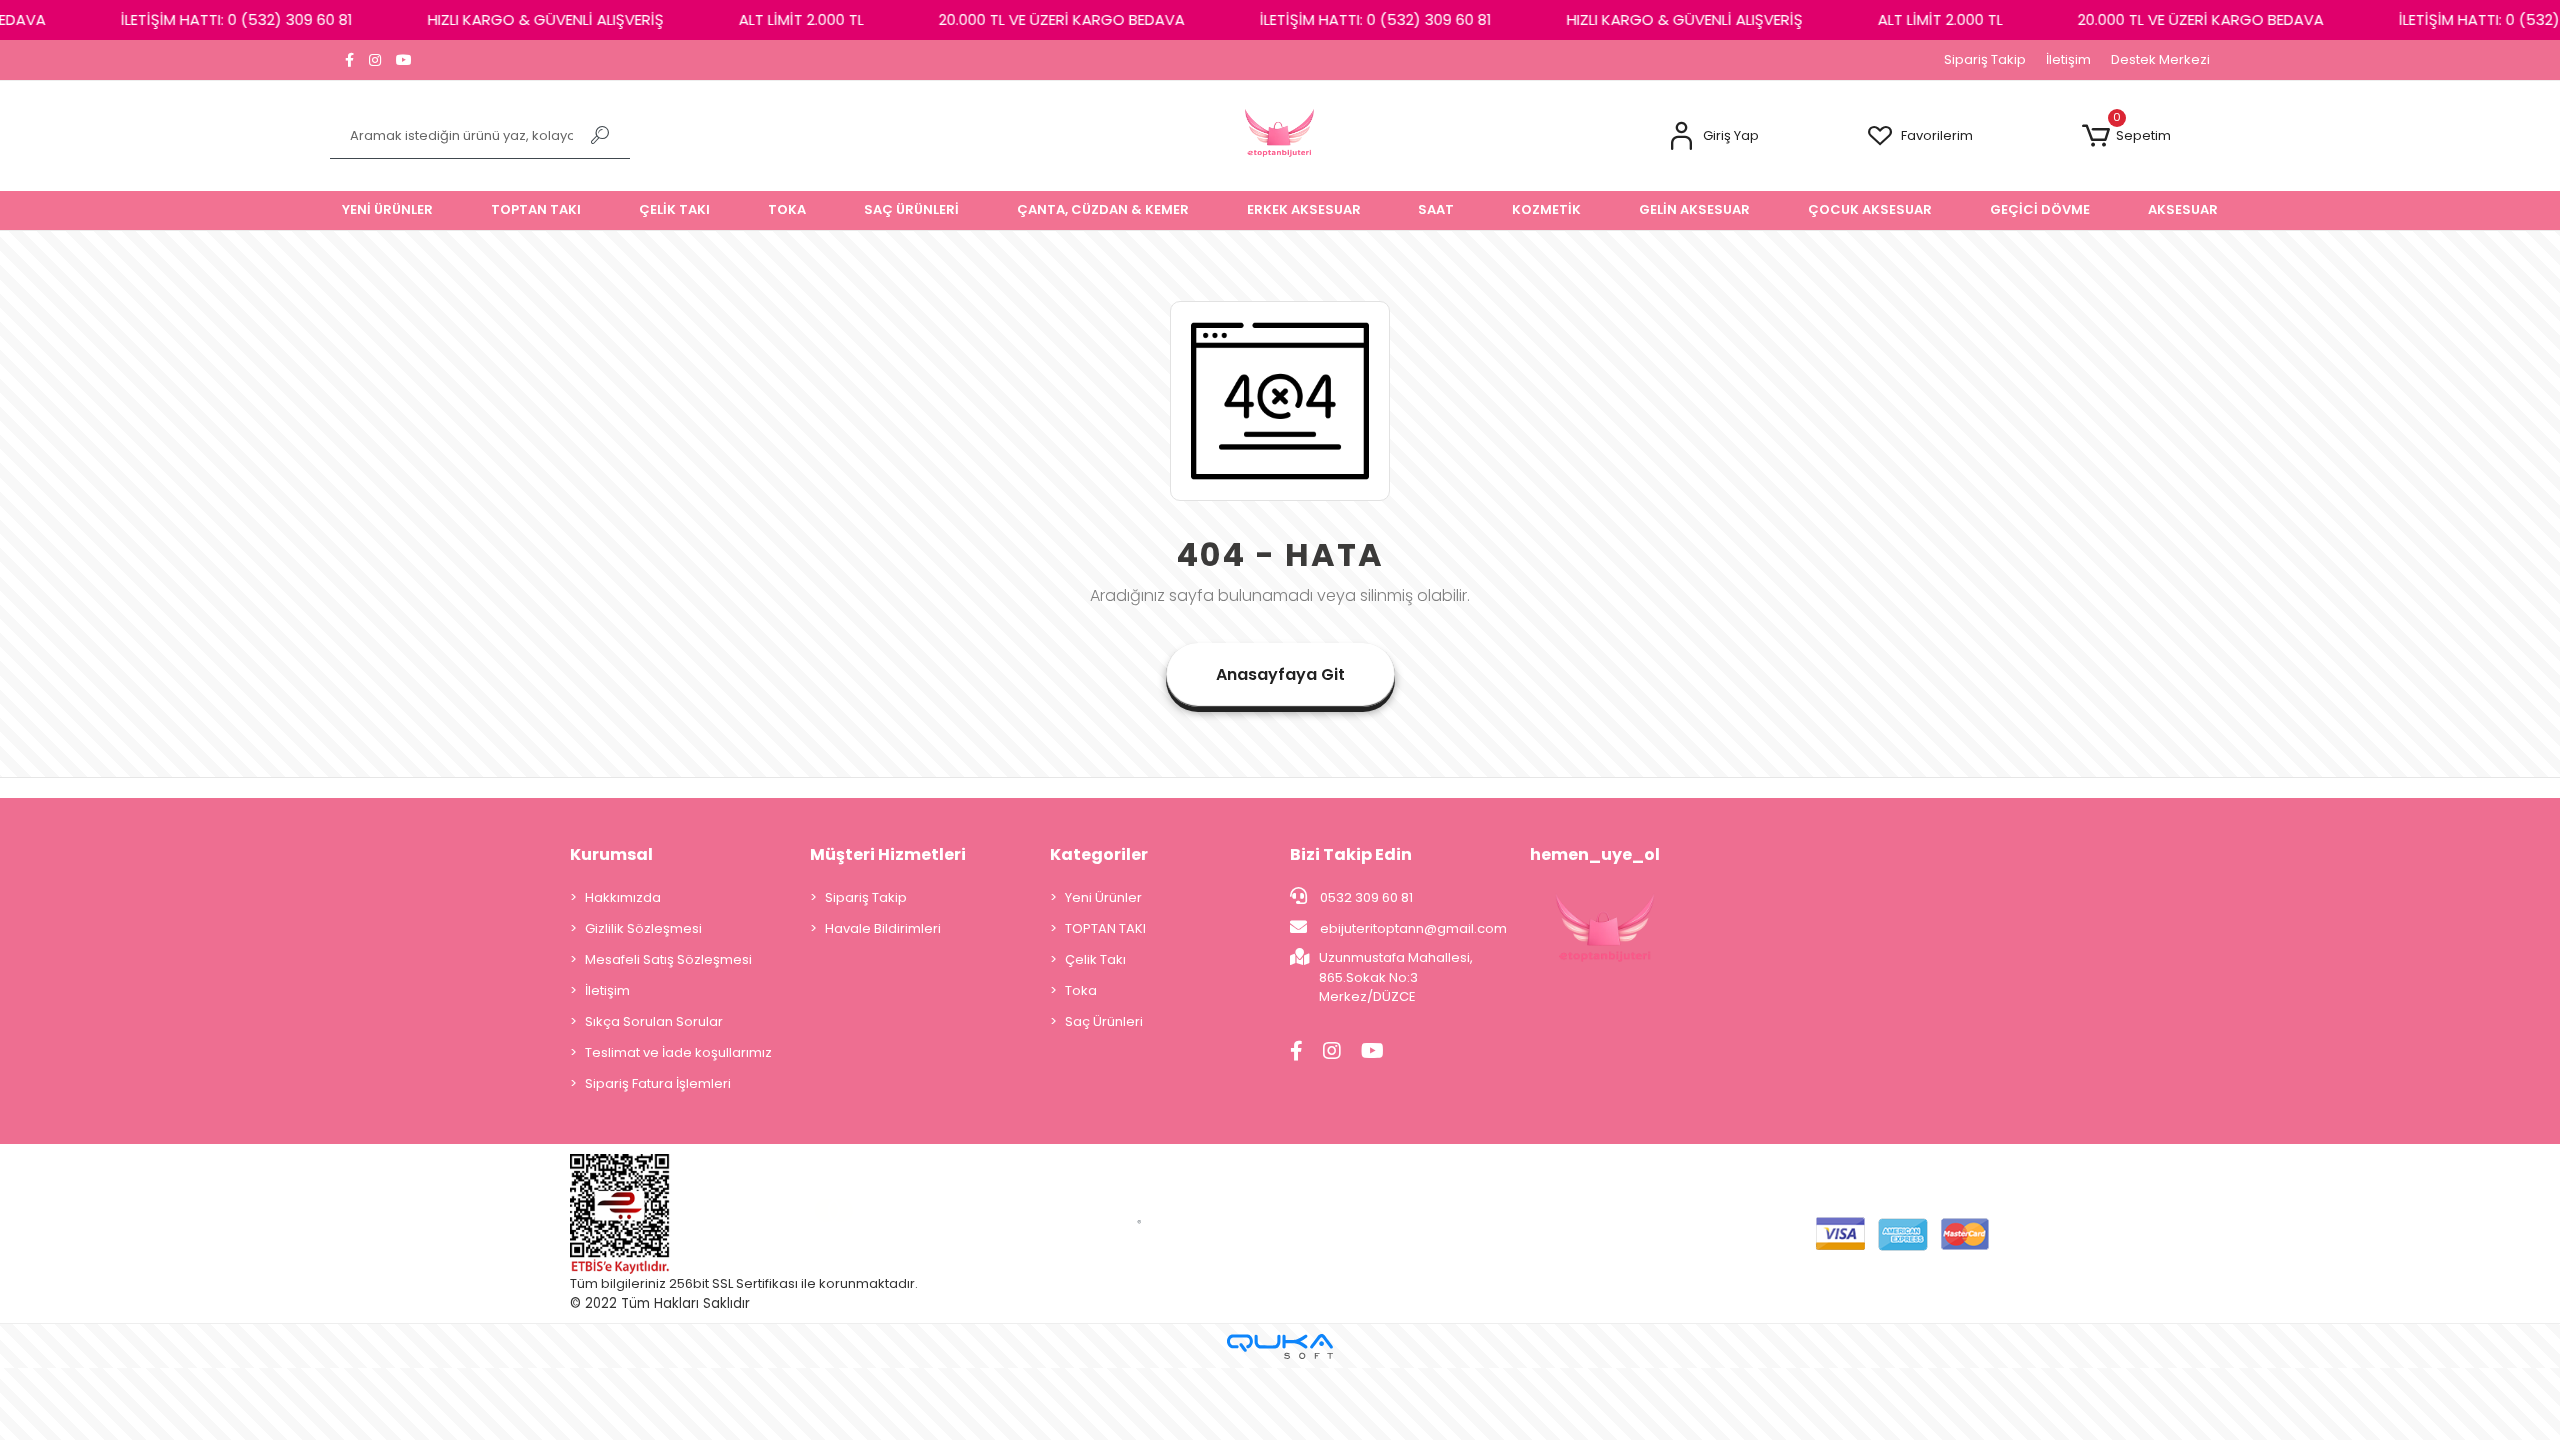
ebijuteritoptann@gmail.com (1413, 928)
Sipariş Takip (1985, 59)
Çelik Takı (1095, 959)
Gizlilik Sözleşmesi (643, 928)
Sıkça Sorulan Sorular (654, 1021)
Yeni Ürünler (1103, 897)
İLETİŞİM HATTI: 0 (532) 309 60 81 (211, 19)
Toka (1081, 990)
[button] (1713, 136)
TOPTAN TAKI (1105, 928)
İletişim (2068, 59)
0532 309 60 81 (1365, 897)
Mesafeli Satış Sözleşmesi (668, 959)
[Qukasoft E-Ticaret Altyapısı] (1280, 1346)
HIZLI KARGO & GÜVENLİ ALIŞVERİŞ (520, 19)
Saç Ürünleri (1104, 1021)
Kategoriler (1099, 854)
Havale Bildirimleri (883, 928)
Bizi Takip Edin (1351, 854)
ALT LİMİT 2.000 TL (775, 19)
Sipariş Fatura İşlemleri (658, 1083)
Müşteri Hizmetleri (888, 854)
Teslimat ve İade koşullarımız (678, 1052)
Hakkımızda (623, 897)
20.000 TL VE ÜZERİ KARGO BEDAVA (1036, 19)
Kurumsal (611, 854)
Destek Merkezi (2160, 59)
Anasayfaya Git (1280, 674)
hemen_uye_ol (1595, 854)
